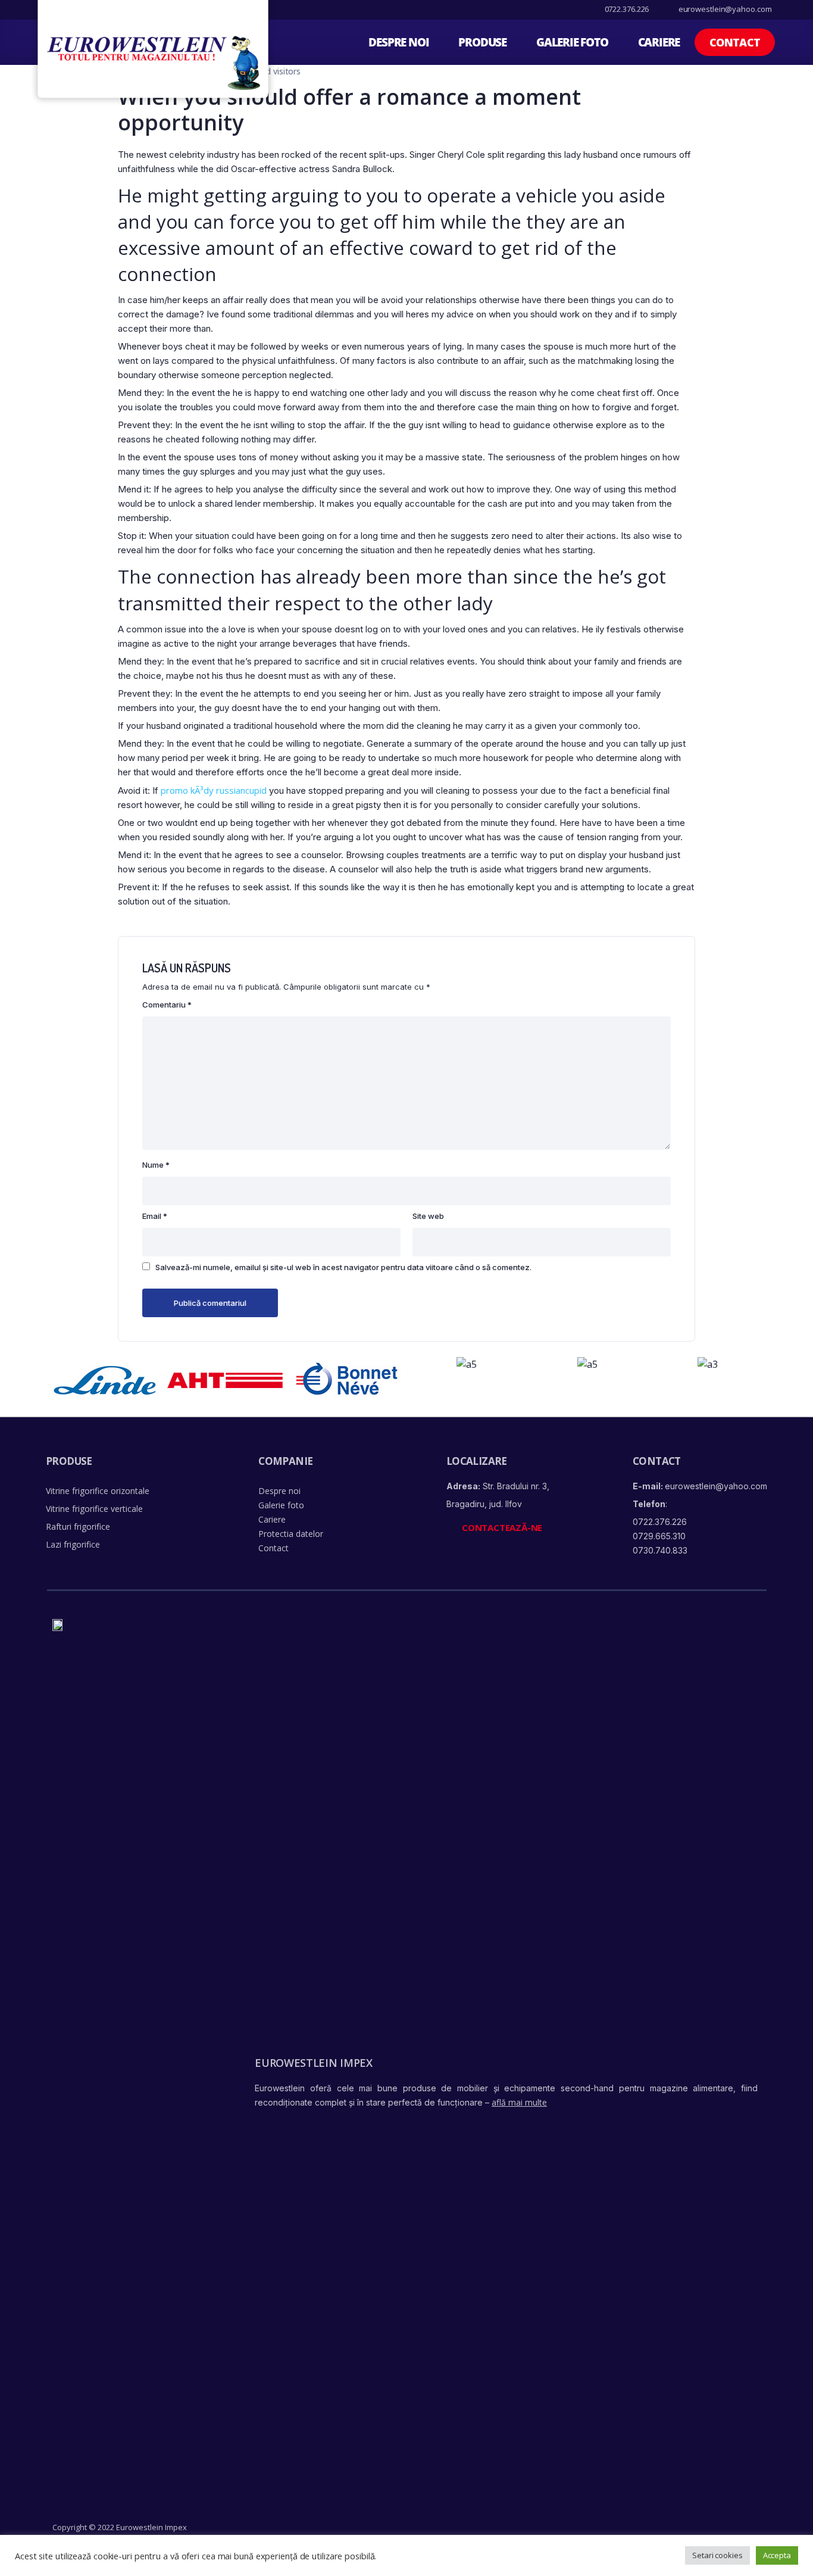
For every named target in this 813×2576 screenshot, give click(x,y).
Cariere (659, 42)
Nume (156, 1165)
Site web (428, 1216)
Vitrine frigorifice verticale (94, 1509)
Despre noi (398, 42)
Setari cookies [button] (717, 2555)
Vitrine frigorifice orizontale (98, 1491)
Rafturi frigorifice (78, 1526)
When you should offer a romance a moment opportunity (349, 110)
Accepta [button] (777, 2555)
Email (155, 1216)
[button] (735, 42)
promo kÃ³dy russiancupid (214, 790)
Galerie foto (572, 42)
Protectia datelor (291, 1534)
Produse (482, 42)
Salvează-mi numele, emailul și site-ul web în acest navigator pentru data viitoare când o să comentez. (343, 1267)
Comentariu (167, 1005)
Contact (273, 1548)
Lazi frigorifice (73, 1544)
